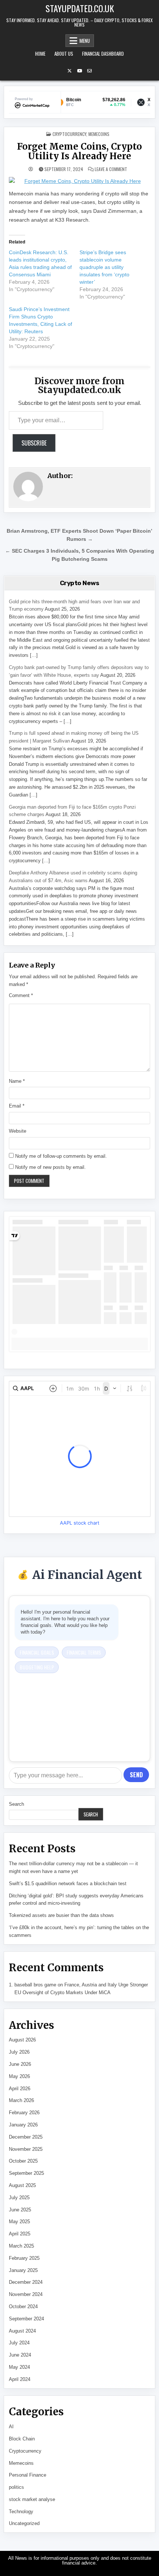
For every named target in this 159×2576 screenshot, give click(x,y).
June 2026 (20, 2064)
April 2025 (20, 2234)
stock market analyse (32, 2499)
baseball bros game (35, 1985)
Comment (21, 995)
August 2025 (22, 2185)
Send (136, 1775)
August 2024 (22, 2331)
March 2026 (21, 2100)
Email (17, 1106)
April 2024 (20, 2379)
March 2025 (21, 2246)
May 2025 (19, 2222)
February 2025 (24, 2258)
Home (40, 54)
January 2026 (23, 2125)
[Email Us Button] (89, 71)
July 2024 (19, 2343)
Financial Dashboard (103, 54)
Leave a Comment (111, 169)
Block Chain (22, 2439)
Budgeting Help (37, 1667)
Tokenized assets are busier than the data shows (61, 1915)
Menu (85, 41)
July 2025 (19, 2198)
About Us (64, 54)
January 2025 (23, 2270)
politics (16, 2487)
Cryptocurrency (69, 134)
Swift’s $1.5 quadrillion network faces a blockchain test (68, 1884)
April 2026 (20, 2089)
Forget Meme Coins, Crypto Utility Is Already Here (79, 151)
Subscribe (34, 443)
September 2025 (26, 2173)
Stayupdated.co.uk (80, 8)
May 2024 (19, 2367)
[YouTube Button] (79, 71)
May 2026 (19, 2076)
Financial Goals (37, 1652)
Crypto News (80, 583)
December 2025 (26, 2137)
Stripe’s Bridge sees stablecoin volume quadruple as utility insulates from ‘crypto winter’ (104, 267)
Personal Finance (28, 2475)
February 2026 (24, 2113)
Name (17, 1081)
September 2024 (26, 2319)
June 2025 (20, 2210)
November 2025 (26, 2149)
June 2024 (20, 2355)
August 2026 (22, 2040)
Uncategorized (24, 2523)
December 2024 (26, 2282)
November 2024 (26, 2294)
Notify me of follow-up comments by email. (61, 1156)
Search (16, 1804)
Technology (21, 2512)
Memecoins (99, 134)
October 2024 (23, 2307)
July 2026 (19, 2052)
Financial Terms (84, 1652)
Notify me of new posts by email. (50, 1167)
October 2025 (23, 2161)
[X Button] (70, 71)
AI (11, 2427)
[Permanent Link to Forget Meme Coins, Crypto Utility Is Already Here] (80, 181)
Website (18, 1131)
